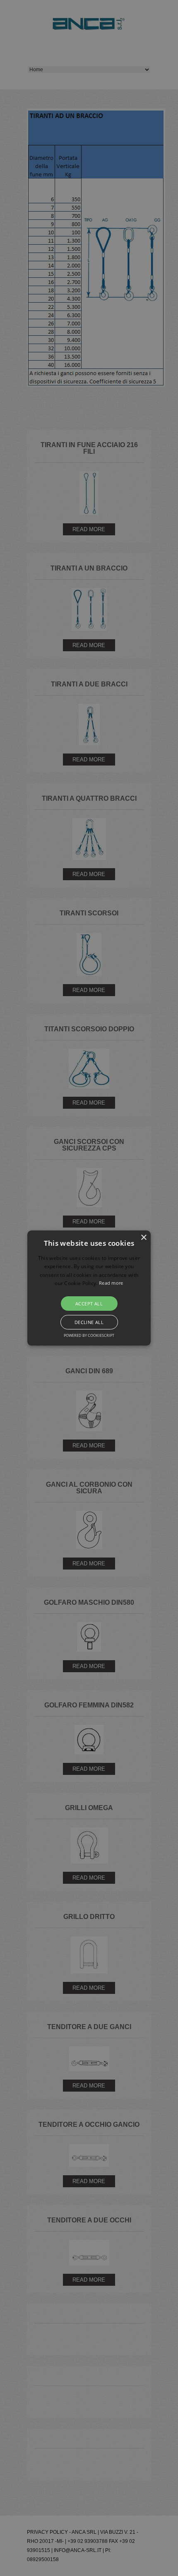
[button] (89, 1288)
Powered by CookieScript (89, 1335)
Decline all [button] (89, 1322)
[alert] (89, 1288)
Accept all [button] (89, 1304)
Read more (111, 1283)
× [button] (143, 1238)
